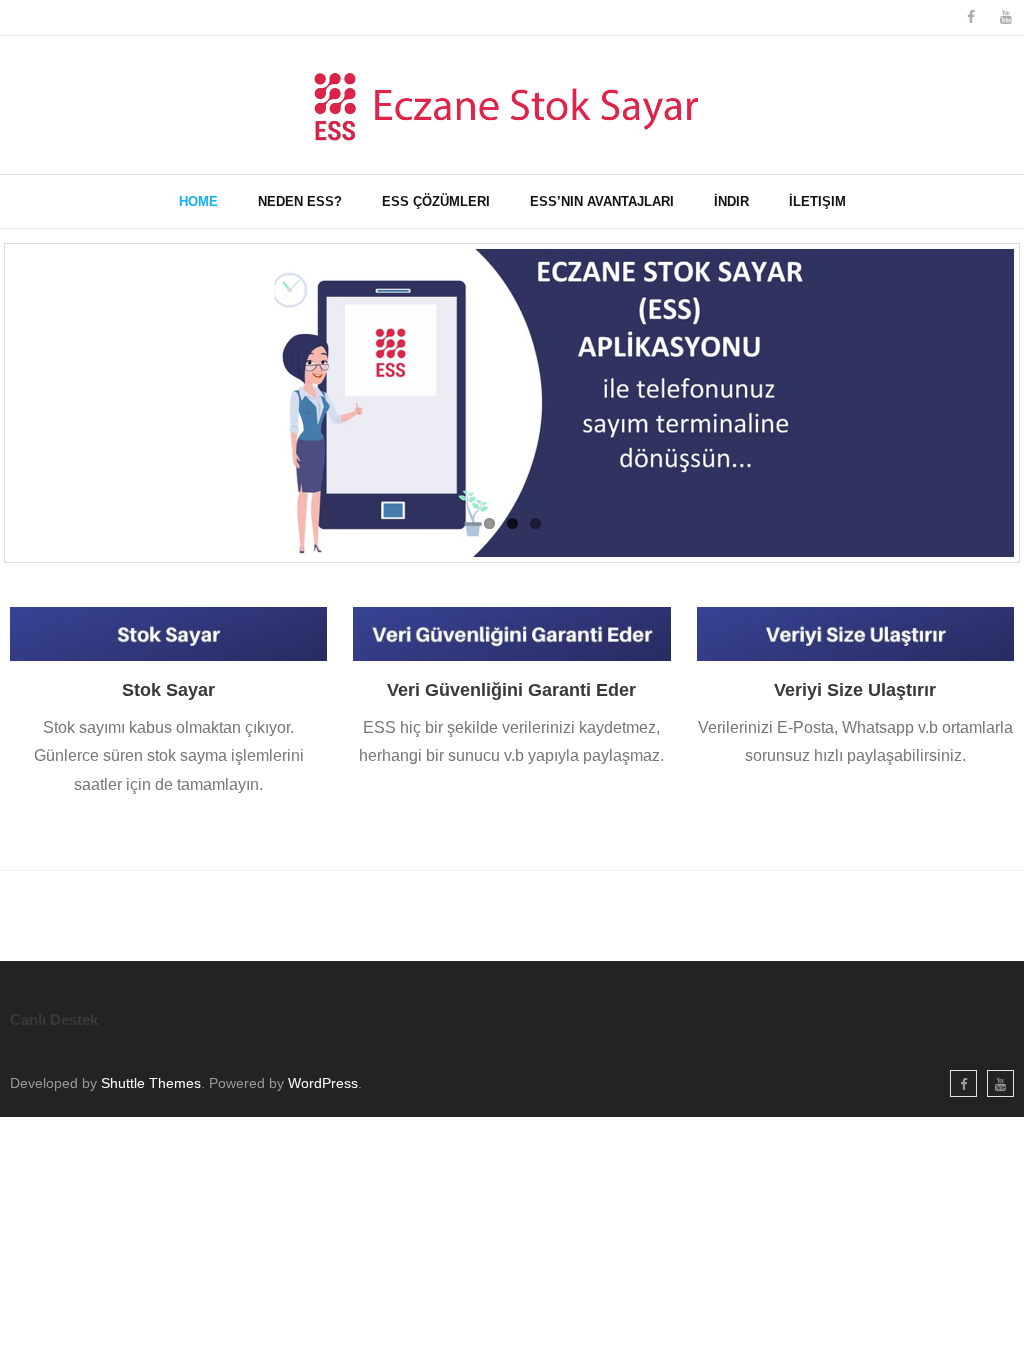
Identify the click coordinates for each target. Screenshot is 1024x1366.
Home (198, 201)
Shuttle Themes (151, 1083)
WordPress (323, 1083)
